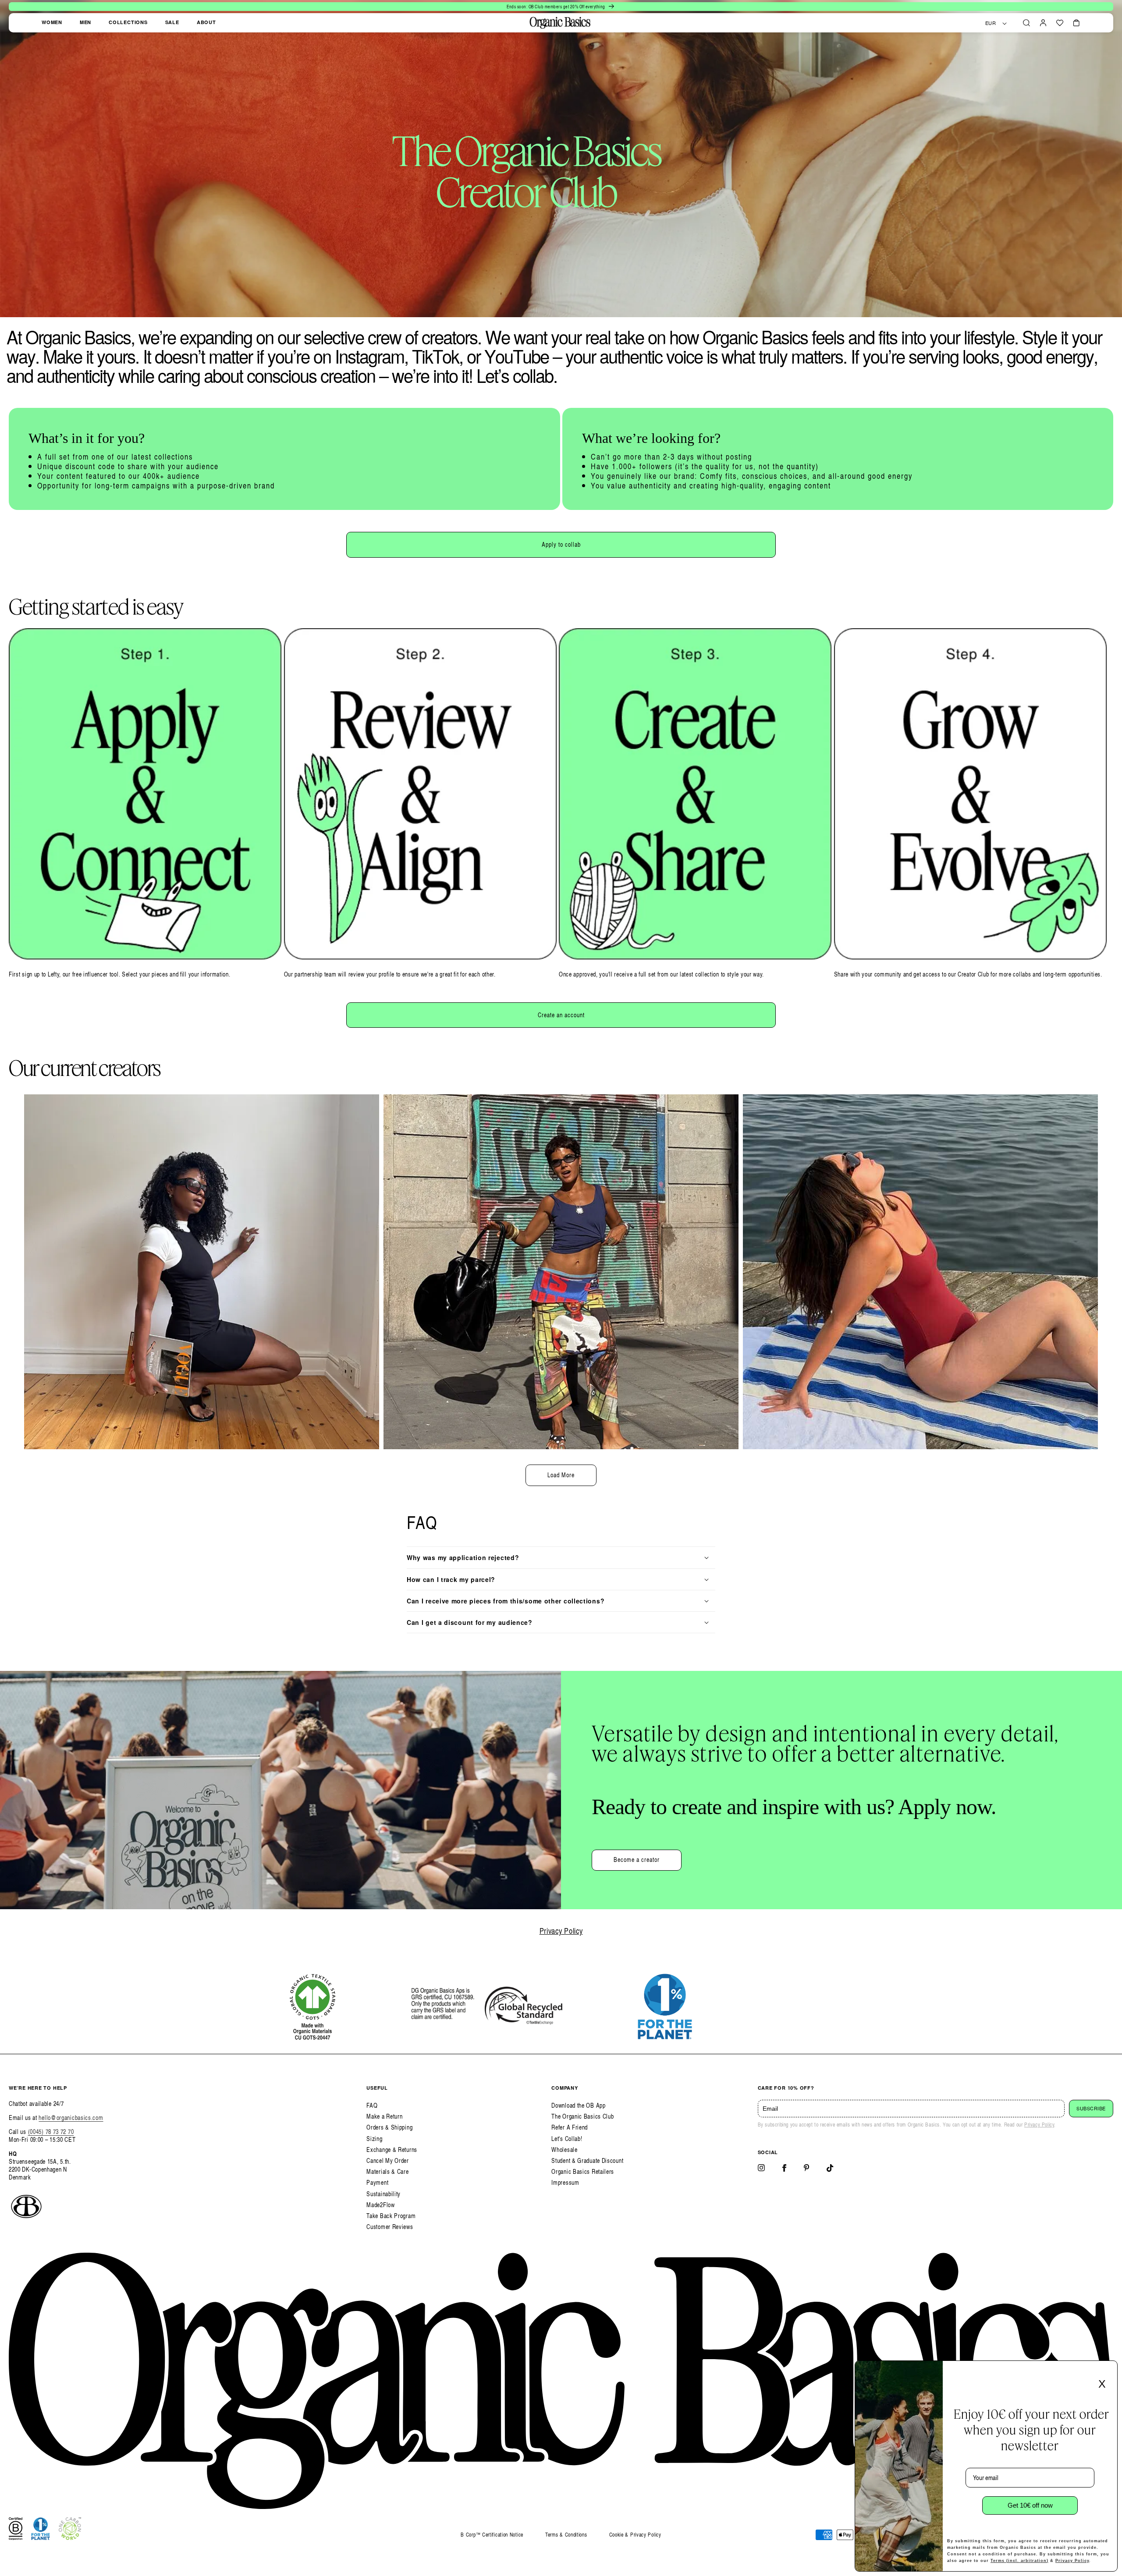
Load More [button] (561, 1475)
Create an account (561, 1015)
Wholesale (564, 2150)
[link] (284, 459)
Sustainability (383, 2194)
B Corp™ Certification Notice (492, 2535)
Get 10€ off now (1030, 2505)
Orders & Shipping (389, 2127)
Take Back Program (391, 2216)
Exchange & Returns (392, 2150)
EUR (991, 23)
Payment (377, 2182)
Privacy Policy (561, 1930)
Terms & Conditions (566, 2535)
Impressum (565, 2182)
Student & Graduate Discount (587, 2160)
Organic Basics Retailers (583, 2171)
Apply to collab (561, 544)
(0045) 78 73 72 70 (51, 2132)
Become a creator (637, 1859)
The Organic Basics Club (582, 2116)
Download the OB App (578, 2105)
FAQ (372, 2105)
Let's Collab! (567, 2139)
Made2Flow (380, 2205)
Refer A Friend (570, 2127)
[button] (1026, 23)
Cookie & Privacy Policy (635, 2535)
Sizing (374, 2139)
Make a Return (384, 2116)
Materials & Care (387, 2171)
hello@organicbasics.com (71, 2118)
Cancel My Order (388, 2160)
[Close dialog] (1108, 2370)
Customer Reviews (390, 2227)
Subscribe (1091, 2109)
